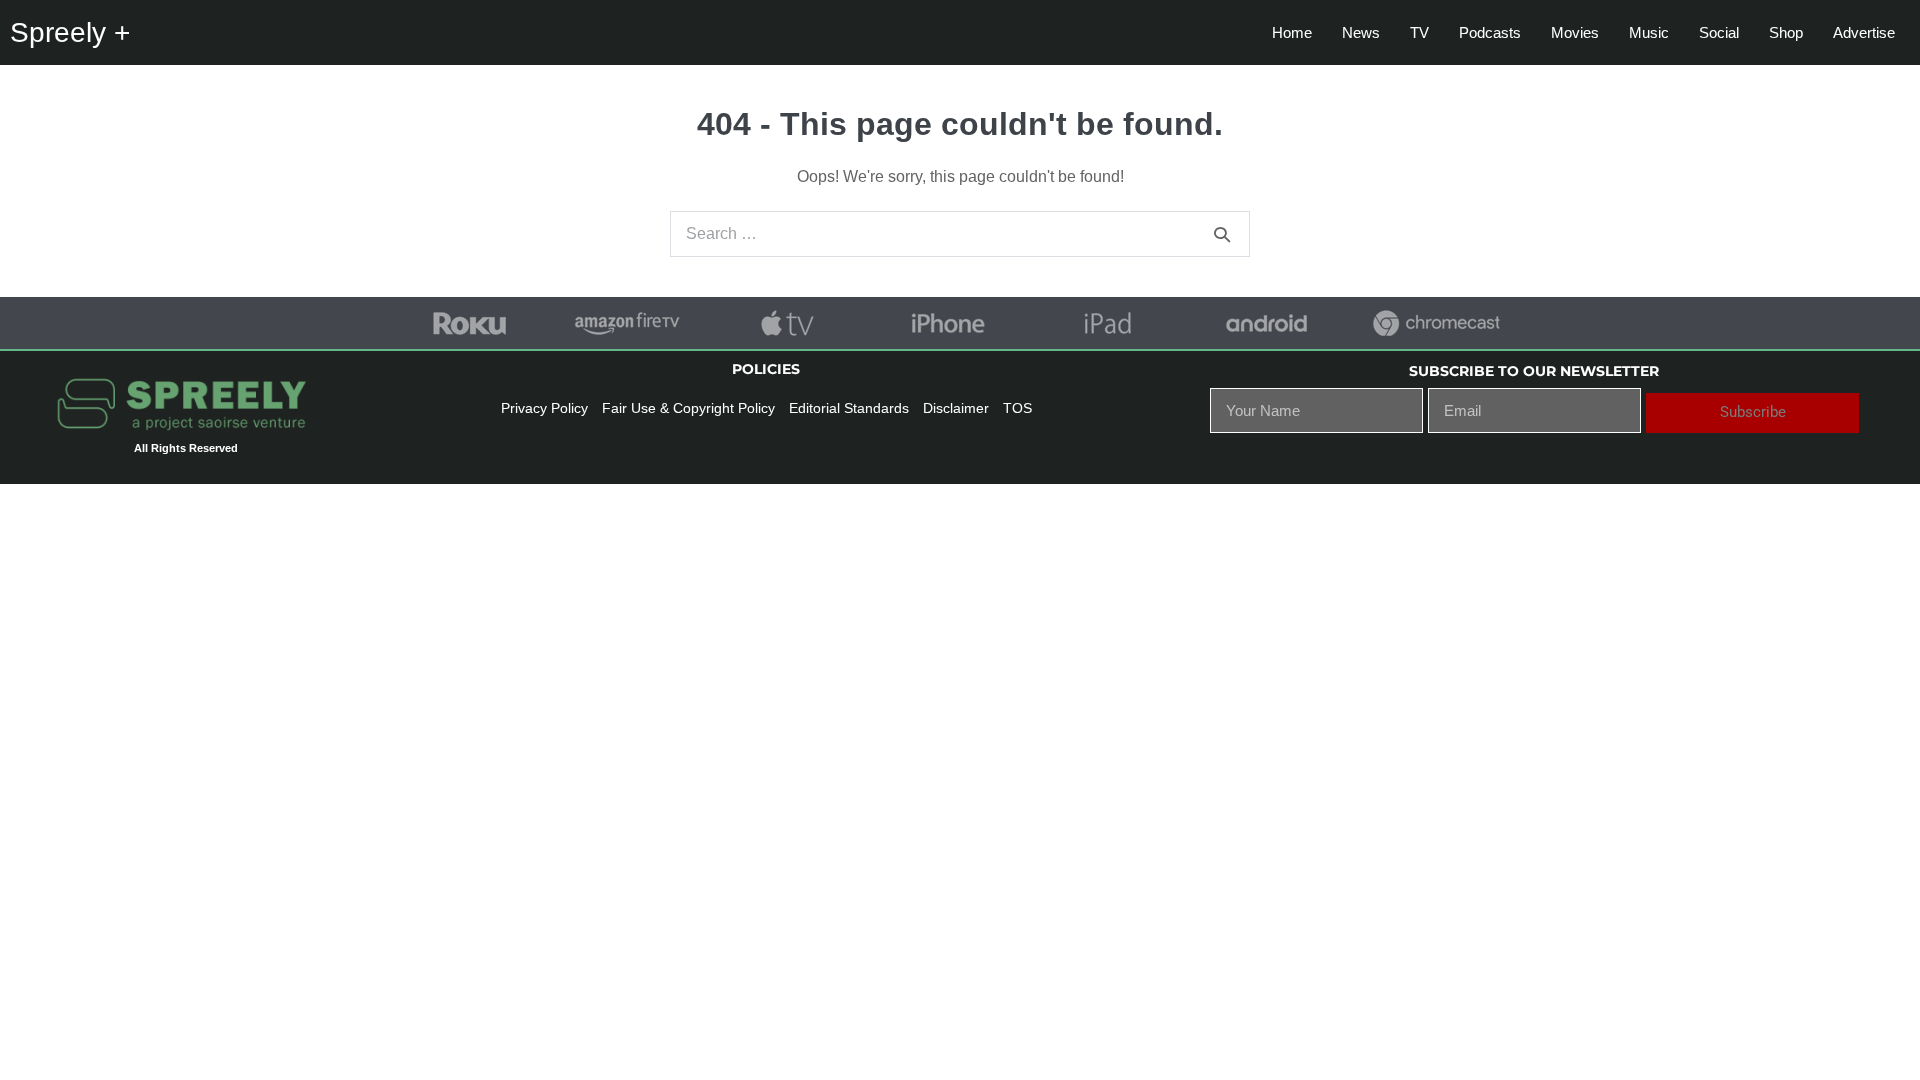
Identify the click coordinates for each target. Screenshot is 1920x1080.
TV (1419, 32)
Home (1292, 32)
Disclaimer (956, 408)
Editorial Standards (849, 408)
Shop (1786, 32)
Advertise (1864, 32)
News (1361, 32)
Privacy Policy (544, 408)
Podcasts (1490, 32)
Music (1649, 32)
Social (1719, 32)
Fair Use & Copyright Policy (688, 408)
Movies (1575, 32)
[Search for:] (960, 233)
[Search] (1222, 234)
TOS (1017, 408)
